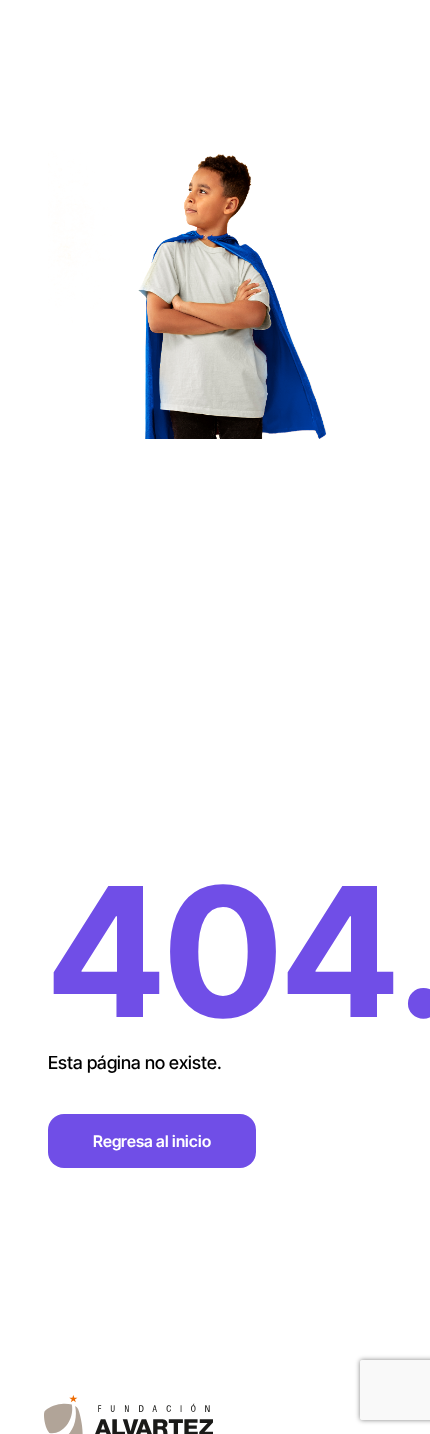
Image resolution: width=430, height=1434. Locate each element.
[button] (383, 35)
